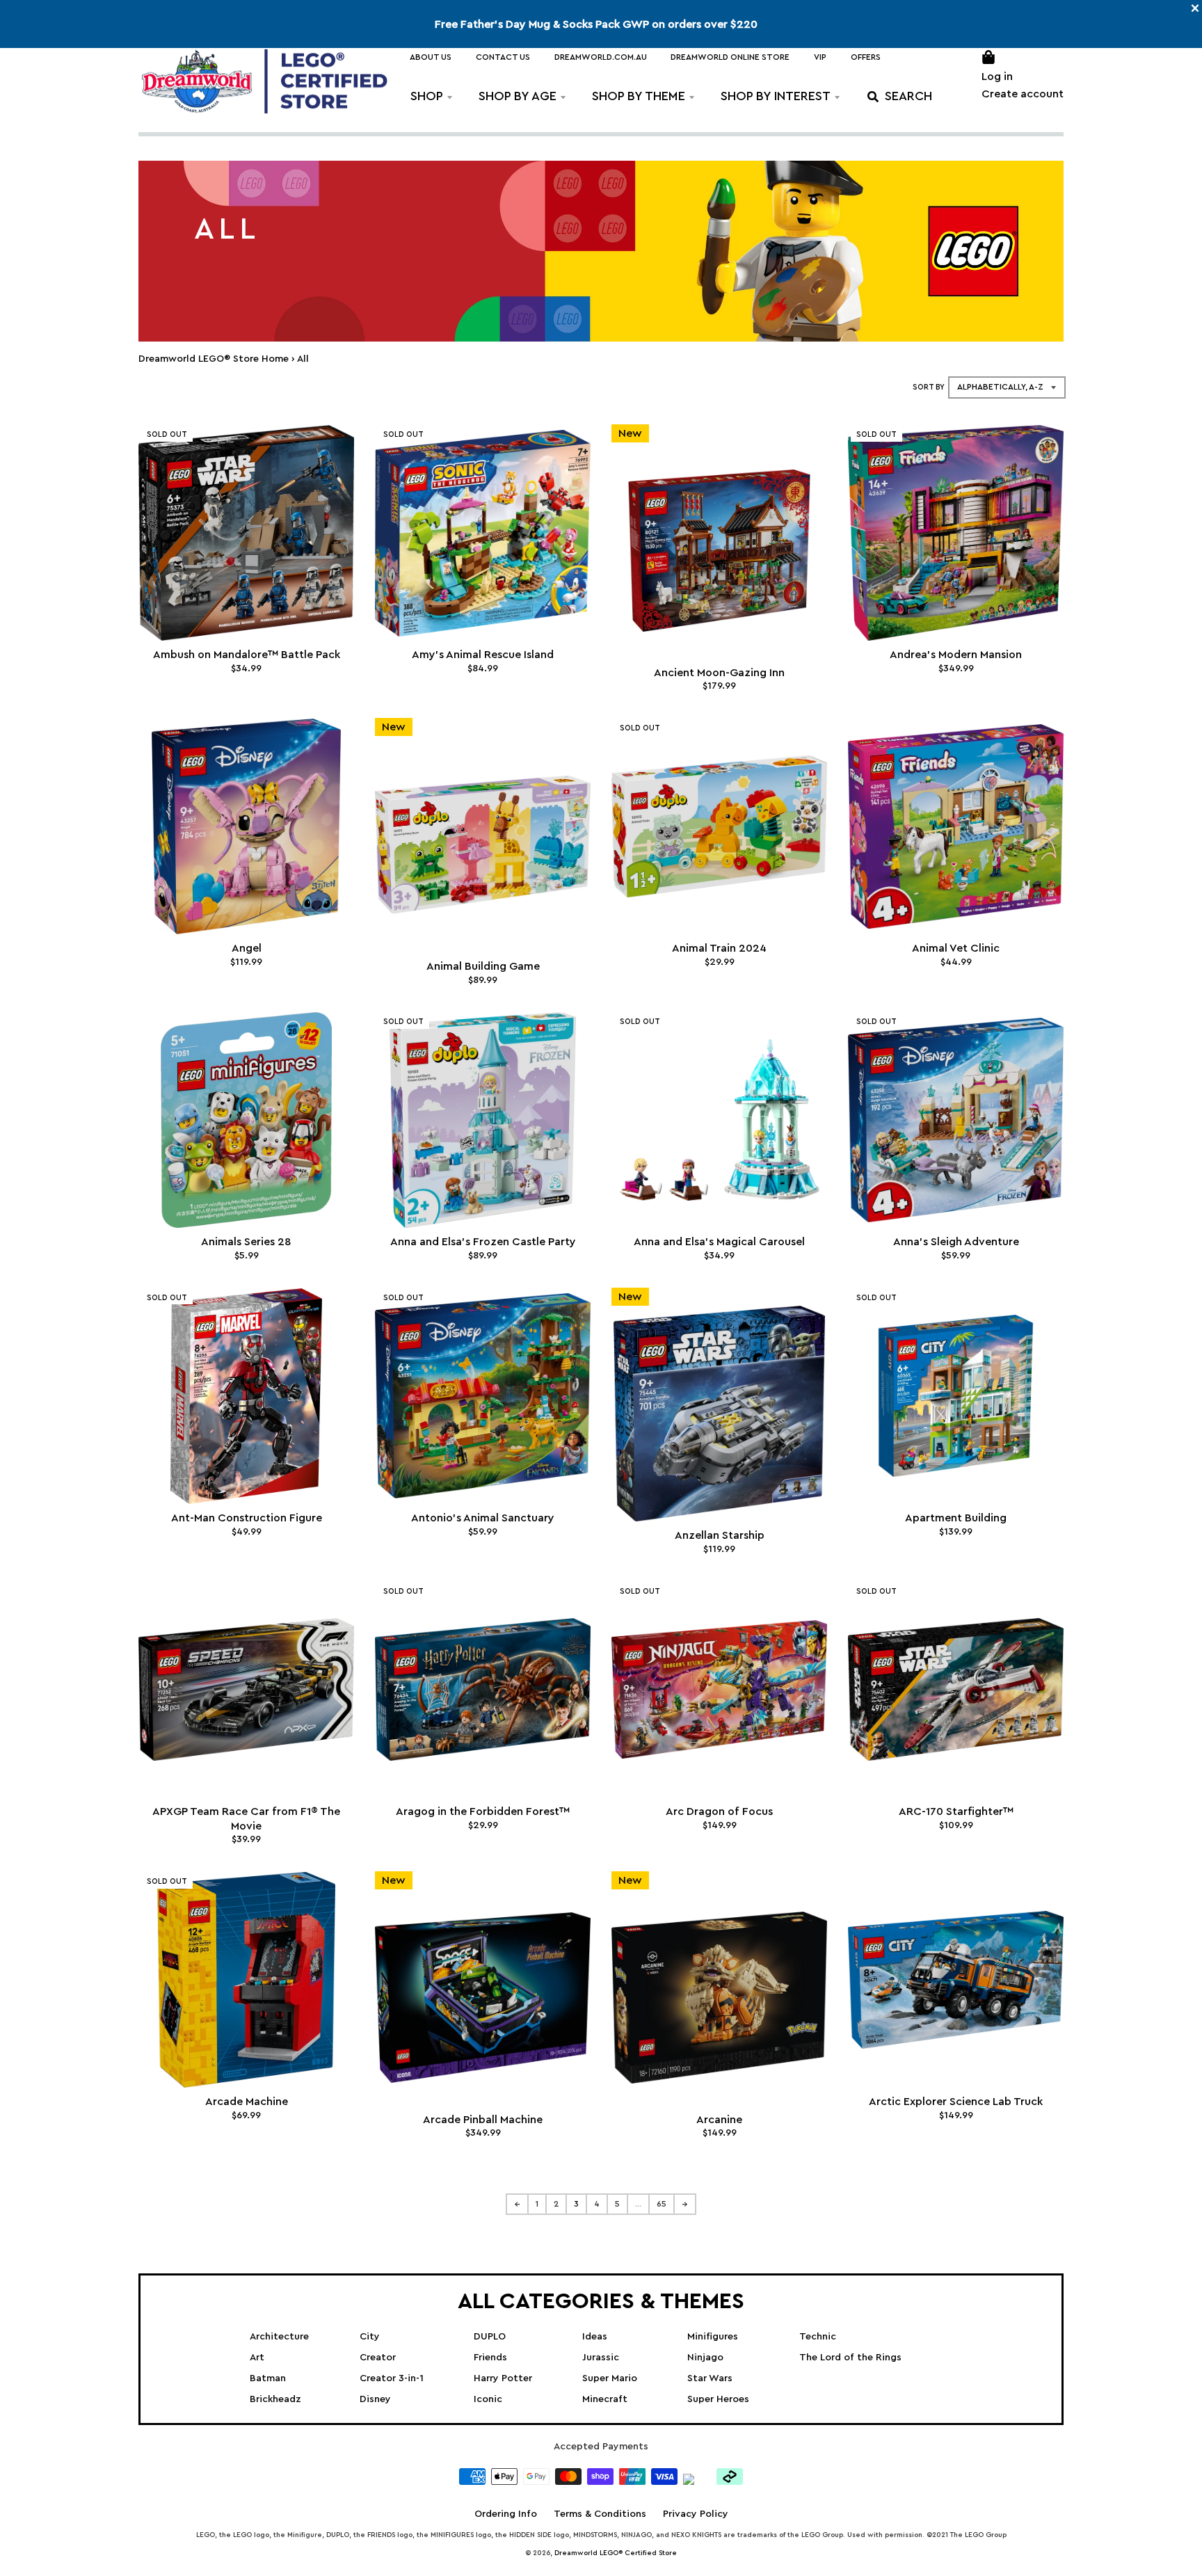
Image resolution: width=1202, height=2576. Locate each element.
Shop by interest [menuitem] (776, 96)
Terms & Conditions (600, 2514)
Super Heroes (718, 2399)
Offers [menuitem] (866, 57)
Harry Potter (503, 2378)
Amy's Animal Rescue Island (483, 655)
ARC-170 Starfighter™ (956, 1811)
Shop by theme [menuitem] (639, 96)
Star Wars (710, 2378)
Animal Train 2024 (719, 948)
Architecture (279, 2337)
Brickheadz (275, 2399)
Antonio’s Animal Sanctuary (483, 1518)
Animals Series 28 (246, 1242)
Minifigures (713, 2337)
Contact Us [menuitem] (503, 57)
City (370, 2337)
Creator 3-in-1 (392, 2378)
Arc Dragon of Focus (719, 1811)
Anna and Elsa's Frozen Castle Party (483, 1242)
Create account (1023, 94)
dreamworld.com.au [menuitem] (601, 57)
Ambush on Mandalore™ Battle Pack (247, 655)
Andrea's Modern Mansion (956, 655)
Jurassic (601, 2358)
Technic (818, 2337)
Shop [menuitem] (427, 96)
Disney (375, 2399)
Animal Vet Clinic (956, 948)
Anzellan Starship (720, 1535)
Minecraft (605, 2399)
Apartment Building (956, 1518)
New (630, 433)
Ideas (595, 2337)
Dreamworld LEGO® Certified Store (616, 2553)
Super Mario (610, 2378)
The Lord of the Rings (850, 2358)
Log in (997, 77)
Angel (247, 948)
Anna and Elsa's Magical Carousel (719, 1242)
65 (662, 2204)
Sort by (929, 387)
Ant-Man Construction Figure (247, 1518)
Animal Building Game (483, 966)
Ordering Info (506, 2514)
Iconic (488, 2399)
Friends (490, 2358)
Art (257, 2358)
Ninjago (705, 2358)
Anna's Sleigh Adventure (956, 1242)
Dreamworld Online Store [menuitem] (730, 57)
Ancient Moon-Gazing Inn (719, 673)
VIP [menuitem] (820, 57)
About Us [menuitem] (431, 57)
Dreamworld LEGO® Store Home (214, 359)
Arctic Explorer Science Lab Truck (956, 2102)
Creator (378, 2358)
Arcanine (719, 2120)
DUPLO (490, 2337)
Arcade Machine (247, 2102)
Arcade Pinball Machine (483, 2120)
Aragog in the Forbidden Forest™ (483, 1811)
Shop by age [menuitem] (518, 96)
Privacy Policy (696, 2514)
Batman (268, 2378)
